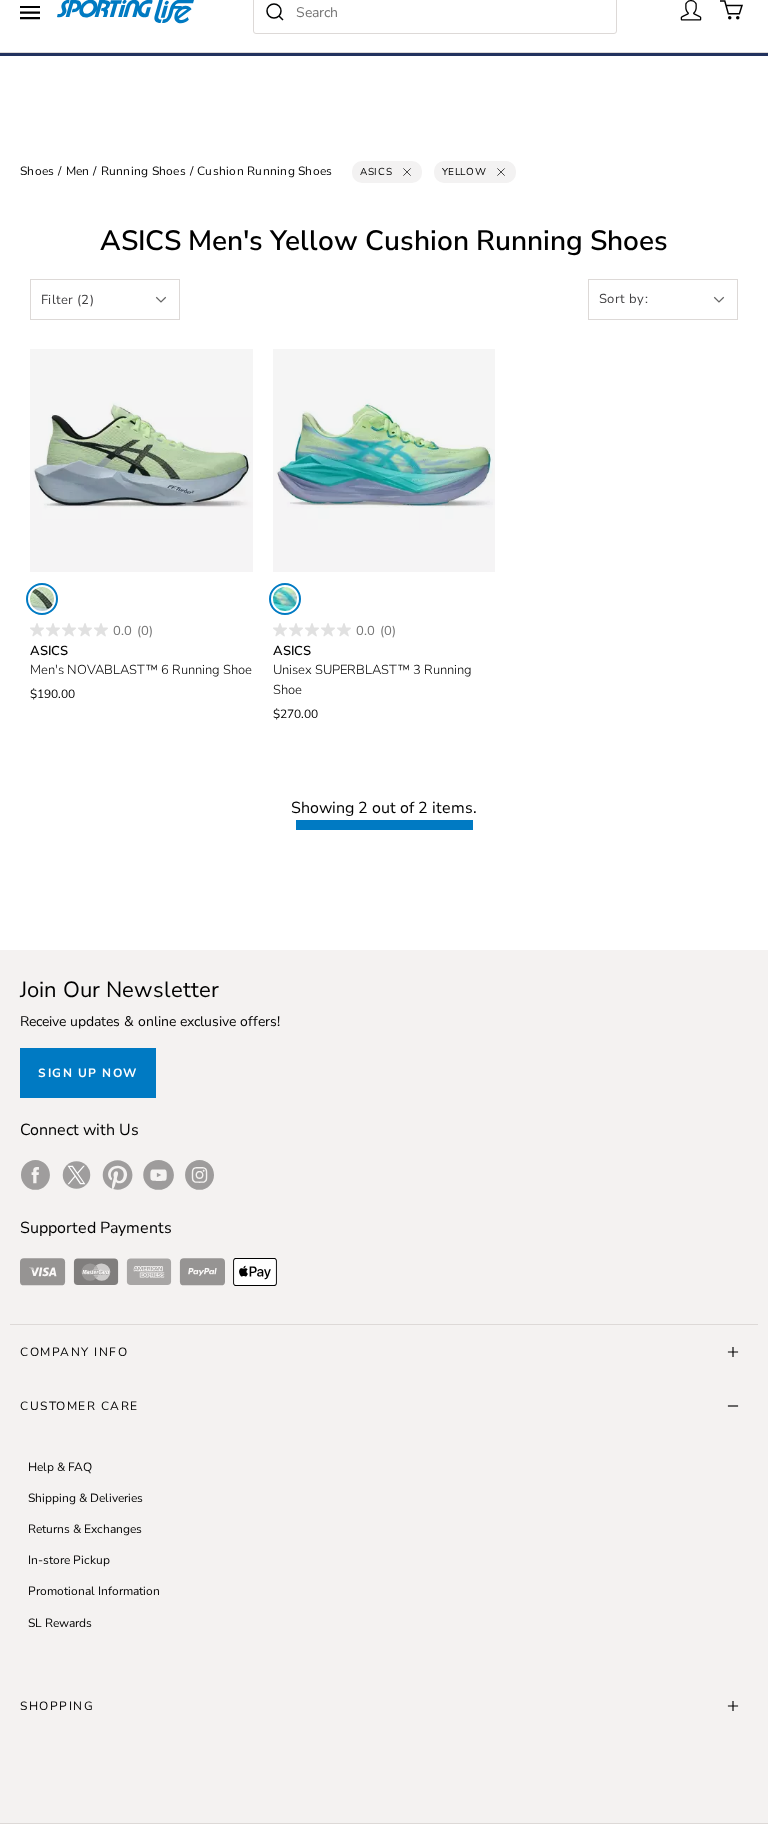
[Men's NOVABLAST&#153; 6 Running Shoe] (141, 460)
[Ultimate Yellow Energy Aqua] (285, 599)
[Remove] (407, 172)
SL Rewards (60, 1623)
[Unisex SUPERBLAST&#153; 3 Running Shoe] (384, 460)
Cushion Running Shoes (264, 171)
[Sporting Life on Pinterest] (117, 1175)
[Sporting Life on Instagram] (199, 1175)
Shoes (37, 171)
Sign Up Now (88, 1073)
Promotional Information (94, 1591)
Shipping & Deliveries (85, 1498)
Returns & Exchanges (85, 1529)
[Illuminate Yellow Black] (42, 599)
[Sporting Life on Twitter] (76, 1175)
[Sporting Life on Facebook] (35, 1175)
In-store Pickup (69, 1560)
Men (78, 171)
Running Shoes (143, 171)
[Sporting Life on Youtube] (158, 1175)
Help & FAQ (60, 1467)
